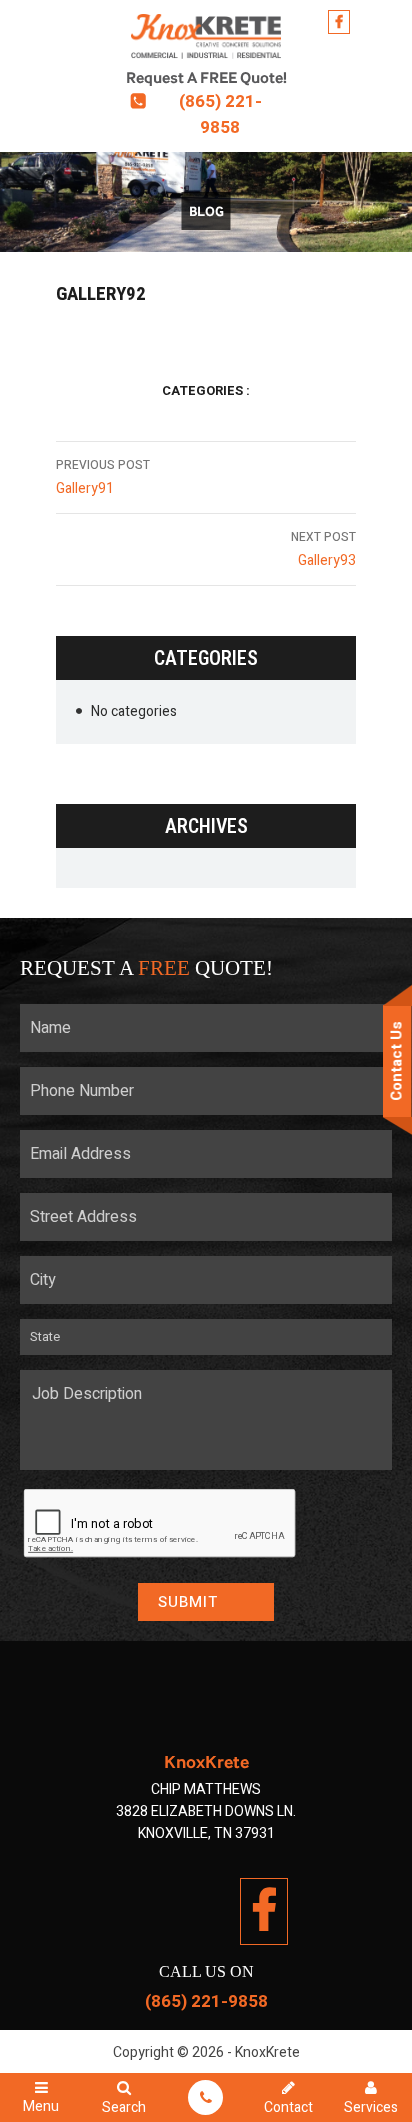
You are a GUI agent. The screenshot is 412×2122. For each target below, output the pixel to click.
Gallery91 (103, 477)
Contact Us (397, 1061)
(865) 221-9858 (220, 114)
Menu (41, 2105)
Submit (188, 1602)
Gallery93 (323, 549)
